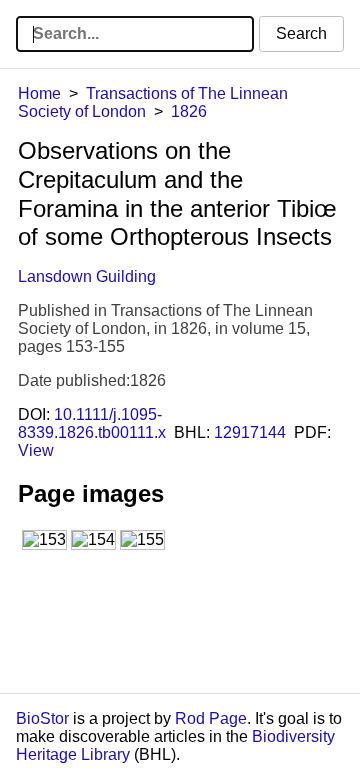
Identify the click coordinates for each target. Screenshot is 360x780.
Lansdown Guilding (87, 276)
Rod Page (211, 718)
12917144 (250, 432)
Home (39, 93)
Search (301, 33)
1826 (189, 111)
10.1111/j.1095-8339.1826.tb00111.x (92, 423)
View (36, 450)
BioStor (42, 718)
